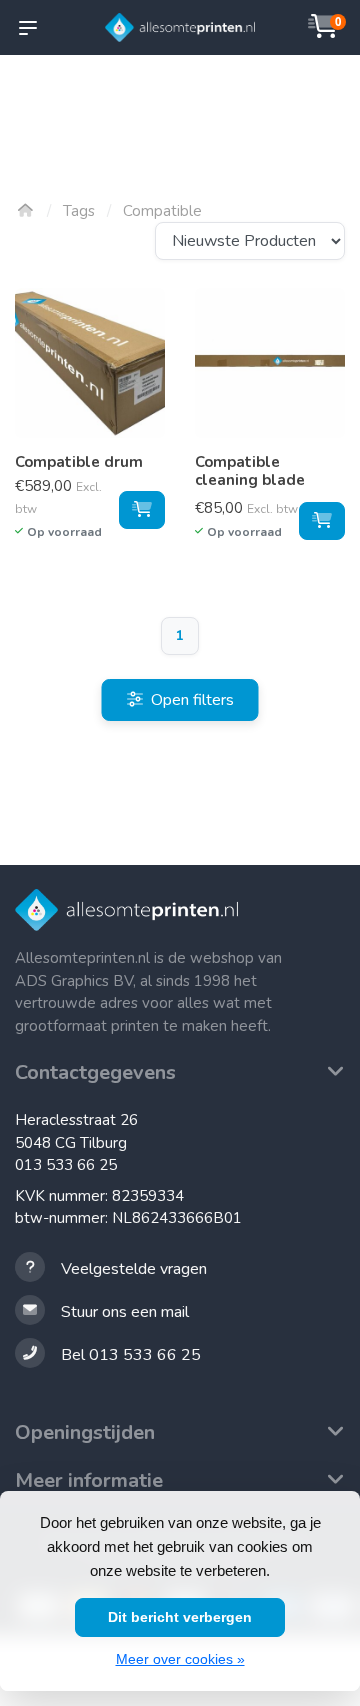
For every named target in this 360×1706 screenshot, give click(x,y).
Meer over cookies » (180, 1659)
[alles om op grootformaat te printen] (180, 27)
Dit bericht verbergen (180, 1617)
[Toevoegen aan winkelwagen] (142, 510)
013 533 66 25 (66, 1165)
